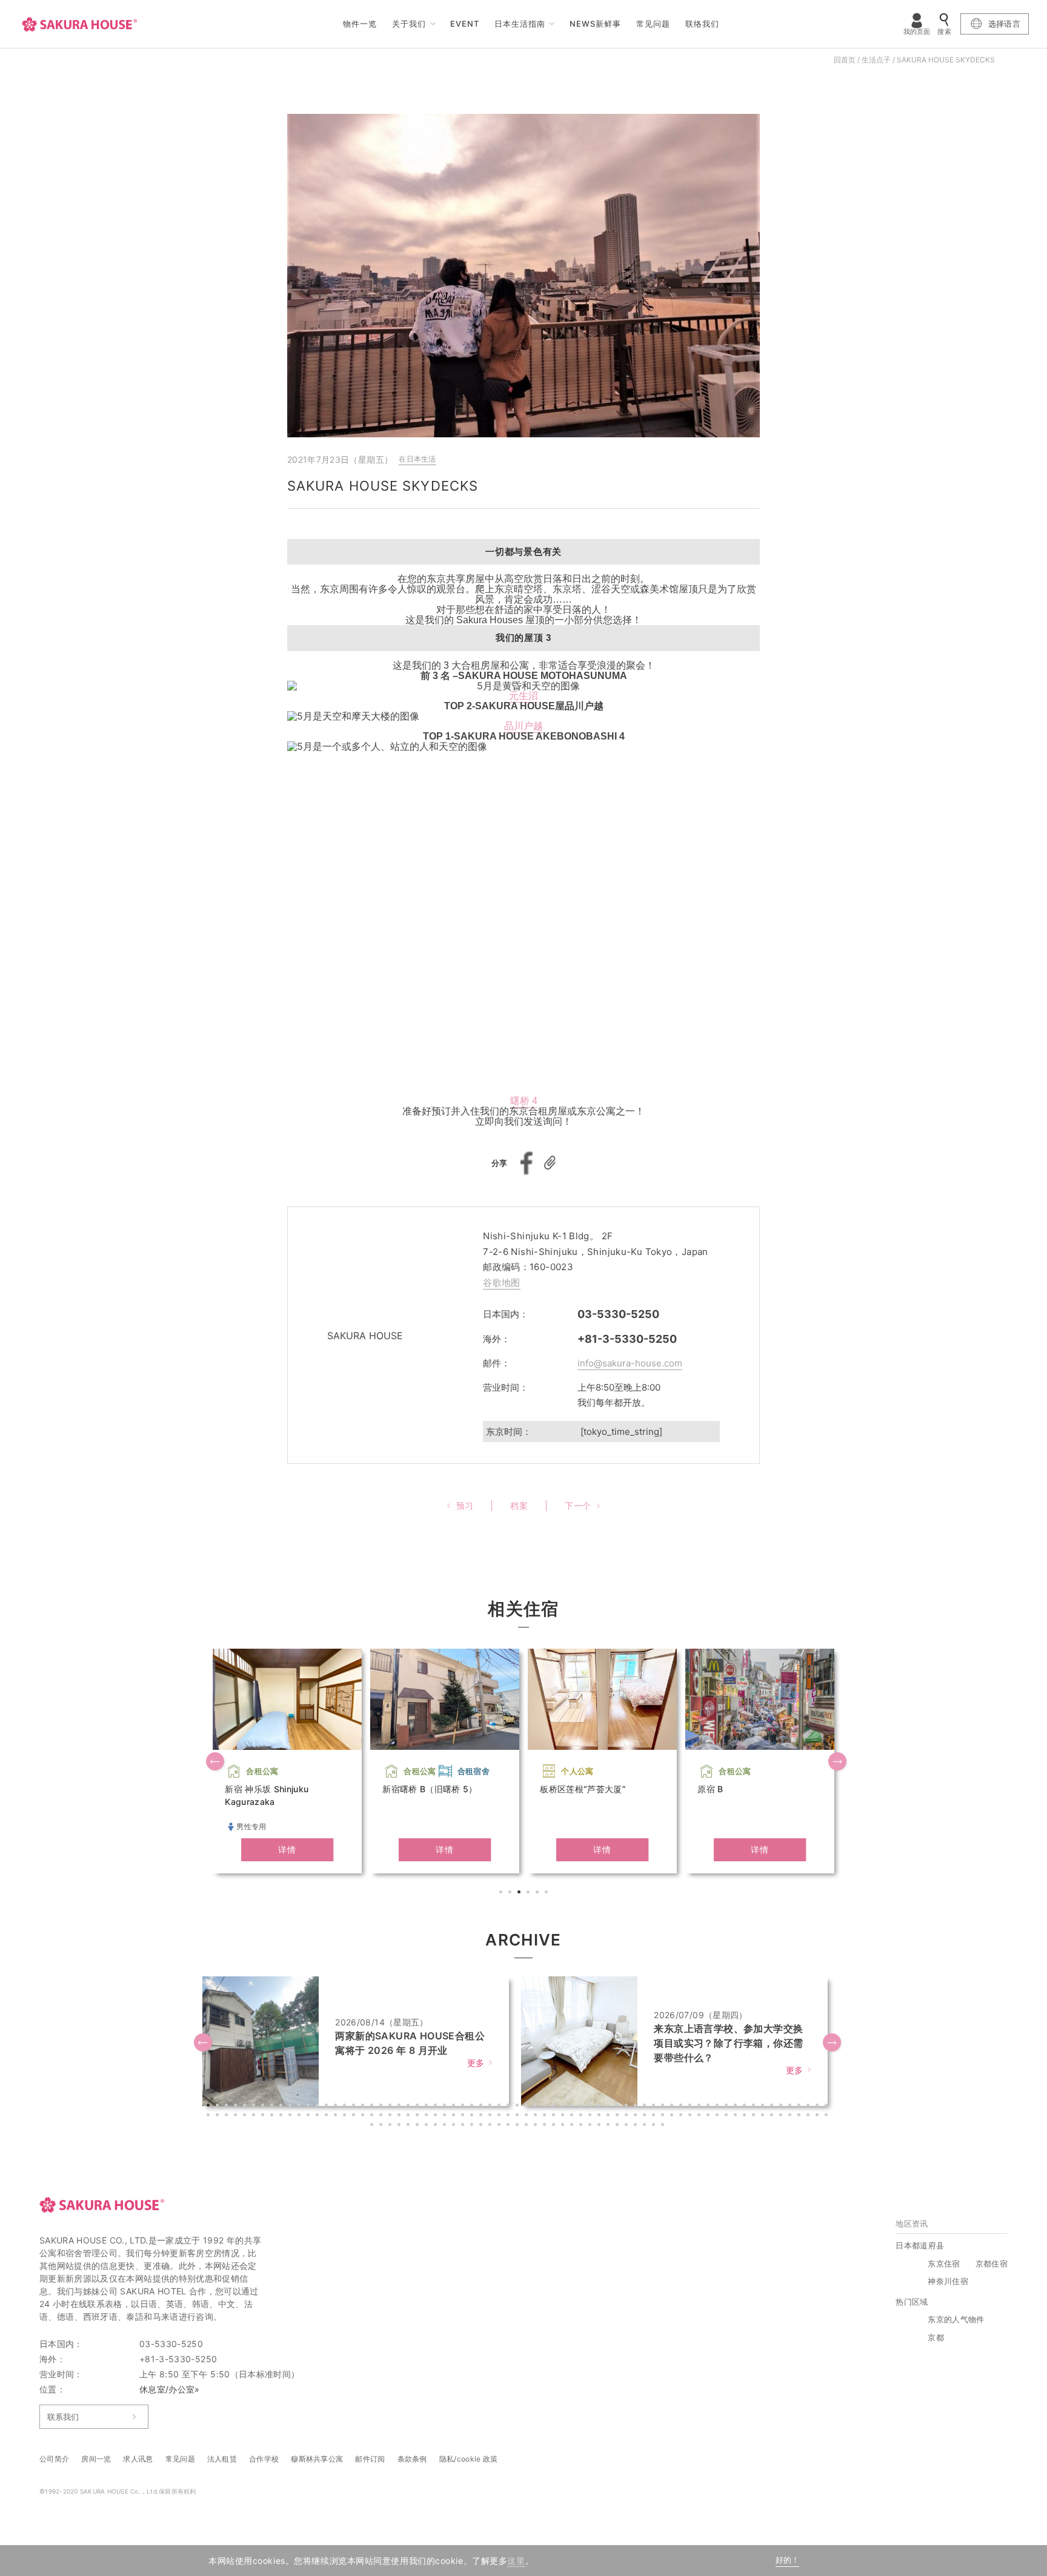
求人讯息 (138, 2459)
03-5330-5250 (618, 1314)
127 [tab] (728, 2116)
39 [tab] (555, 2107)
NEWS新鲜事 (595, 24)
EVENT (465, 24)
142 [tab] (401, 2126)
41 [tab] (573, 2107)
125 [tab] (710, 2116)
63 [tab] (773, 2107)
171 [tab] (664, 2126)
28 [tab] (455, 2107)
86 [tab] (355, 2116)
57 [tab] (719, 2107)
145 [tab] (428, 2126)
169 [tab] (646, 2126)
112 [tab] (591, 2116)
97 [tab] (455, 2116)
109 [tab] (564, 2116)
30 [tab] (473, 2107)
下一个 (839, 1763)
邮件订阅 (370, 2459)
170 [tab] (655, 2126)
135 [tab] (800, 2116)
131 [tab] (764, 2116)
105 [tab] (528, 2116)
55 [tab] (700, 2107)
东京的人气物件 (956, 2319)
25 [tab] (428, 2107)
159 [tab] (555, 2126)
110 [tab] (573, 2116)
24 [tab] (419, 2107)
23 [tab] (410, 2107)
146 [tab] (437, 2126)
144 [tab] (419, 2126)
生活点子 (876, 60)
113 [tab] (600, 2116)
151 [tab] (482, 2126)
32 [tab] (491, 2107)
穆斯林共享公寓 (317, 2459)
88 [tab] (373, 2116)
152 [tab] (491, 2126)
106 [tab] (537, 2116)
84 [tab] (337, 2116)
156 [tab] (528, 2126)
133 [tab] (782, 2116)
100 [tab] (482, 2116)
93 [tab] (419, 2116)
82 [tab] (319, 2116)
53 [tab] (682, 2107)
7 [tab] (264, 2107)
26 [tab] (437, 2107)
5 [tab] (539, 1893)
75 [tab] (255, 2116)
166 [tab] (619, 2126)
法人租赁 (222, 2459)
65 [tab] (791, 2107)
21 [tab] (391, 2107)
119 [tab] (655, 2116)
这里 (516, 2561)
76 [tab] (264, 2116)
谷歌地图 (502, 1283)
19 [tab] (373, 2107)
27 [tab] (446, 2107)
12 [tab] (310, 2107)
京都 (936, 2337)
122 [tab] (682, 2116)
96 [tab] (446, 2116)
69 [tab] (828, 2107)
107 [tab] (546, 2116)
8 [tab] (273, 2107)
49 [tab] (646, 2107)
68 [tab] (819, 2107)
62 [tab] (764, 2107)
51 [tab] (664, 2107)
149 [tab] (464, 2126)
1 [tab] (502, 1893)
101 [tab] (491, 2116)
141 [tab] (391, 2126)
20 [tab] (382, 2107)
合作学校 (264, 2459)
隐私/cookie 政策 (469, 2459)
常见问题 (653, 24)
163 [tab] (591, 2126)
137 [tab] (819, 2116)
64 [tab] (782, 2107)
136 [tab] (809, 2116)
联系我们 (63, 2417)
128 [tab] (737, 2116)
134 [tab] (791, 2116)
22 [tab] (401, 2107)
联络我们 (702, 24)
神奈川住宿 (948, 2281)
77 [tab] (273, 2116)
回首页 (845, 60)
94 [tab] (428, 2116)
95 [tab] (437, 2116)
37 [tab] (537, 2107)
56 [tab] (710, 2107)
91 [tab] (401, 2116)
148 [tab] (455, 2126)
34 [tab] (510, 2107)
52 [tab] (673, 2107)
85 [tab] (346, 2116)
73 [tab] (237, 2116)
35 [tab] (519, 2107)
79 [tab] (291, 2116)
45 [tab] (610, 2107)
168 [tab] (637, 2126)
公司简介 (54, 2459)
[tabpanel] (287, 1761)
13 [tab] (319, 2107)
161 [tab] (573, 2126)
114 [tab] (610, 2116)
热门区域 (912, 2302)
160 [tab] (564, 2126)
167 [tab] (628, 2126)
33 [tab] (500, 2107)
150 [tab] (473, 2126)
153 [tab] (500, 2126)
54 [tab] (691, 2107)
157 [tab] (537, 2126)
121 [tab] (673, 2116)
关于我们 (409, 24)
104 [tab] (519, 2116)
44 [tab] (600, 2107)
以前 (216, 1763)
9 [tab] (282, 2107)
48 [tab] (637, 2107)
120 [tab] (664, 2116)
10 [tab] (291, 2107)
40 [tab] (564, 2107)
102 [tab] (500, 2116)
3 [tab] (520, 1893)
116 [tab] (628, 2116)
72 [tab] (228, 2116)
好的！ (787, 2560)
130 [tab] (755, 2116)
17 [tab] (355, 2107)
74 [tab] (246, 2116)
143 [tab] (410, 2126)
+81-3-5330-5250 (627, 1339)
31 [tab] (482, 2107)
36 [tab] (528, 2107)
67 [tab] (809, 2107)
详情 (287, 1849)
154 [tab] (510, 2126)
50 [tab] (655, 2107)
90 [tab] (391, 2116)
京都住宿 (992, 2263)
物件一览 (360, 24)
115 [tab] (619, 2116)
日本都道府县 (920, 2245)
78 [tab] (282, 2116)
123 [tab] (691, 2116)
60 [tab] (746, 2107)
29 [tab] (464, 2107)
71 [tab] (219, 2116)
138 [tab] (828, 2116)
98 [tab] (464, 2116)
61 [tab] (755, 2107)
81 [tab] (310, 2116)
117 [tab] (637, 2116)
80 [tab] (301, 2116)
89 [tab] (382, 2116)
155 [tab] (519, 2126)
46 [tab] (619, 2107)
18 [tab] (364, 2107)
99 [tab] (473, 2116)
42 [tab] (582, 2107)
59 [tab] (737, 2107)
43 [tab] (591, 2107)
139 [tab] (373, 2126)
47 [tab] (628, 2107)
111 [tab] (582, 2116)
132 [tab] (773, 2116)
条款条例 (412, 2459)
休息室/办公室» (170, 2389)
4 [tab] (530, 1893)
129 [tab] (746, 2116)
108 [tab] (555, 2116)
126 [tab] (719, 2116)
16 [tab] (346, 2107)
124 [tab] (700, 2116)
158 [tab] (546, 2126)
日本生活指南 (520, 24)
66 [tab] (800, 2107)
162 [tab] (582, 2126)
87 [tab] (364, 2116)
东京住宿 (944, 2263)
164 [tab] (600, 2126)
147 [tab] (446, 2126)
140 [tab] (382, 2126)
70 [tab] (210, 2116)
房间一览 (96, 2459)
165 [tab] (610, 2126)
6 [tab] (548, 1893)
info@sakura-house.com (630, 1363)
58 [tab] (728, 2107)
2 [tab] (511, 1893)
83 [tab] (328, 2116)
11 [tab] (301, 2107)
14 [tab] (328, 2107)
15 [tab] (337, 2107)
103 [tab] (510, 2116)
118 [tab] (646, 2116)
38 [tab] (546, 2107)
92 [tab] (410, 2116)
